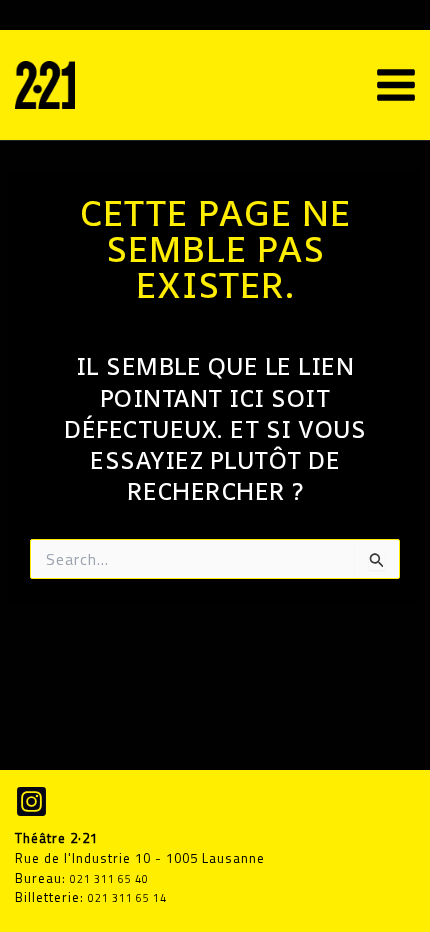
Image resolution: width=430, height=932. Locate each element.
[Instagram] (31, 801)
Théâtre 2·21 (163, 84)
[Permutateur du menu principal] (396, 85)
